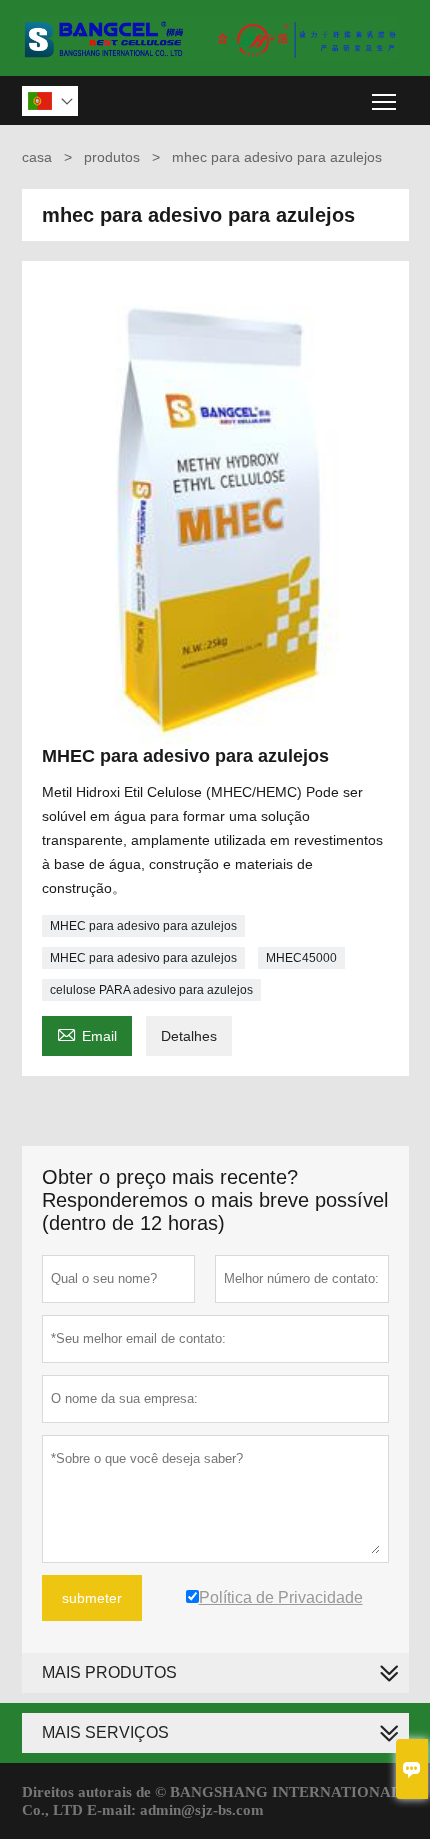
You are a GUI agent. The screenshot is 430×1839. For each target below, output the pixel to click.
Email (87, 1033)
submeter (92, 1598)
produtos (112, 157)
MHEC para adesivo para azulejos (143, 926)
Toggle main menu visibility (384, 100)
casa (37, 157)
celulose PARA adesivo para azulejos (151, 990)
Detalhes (189, 1036)
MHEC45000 (301, 958)
